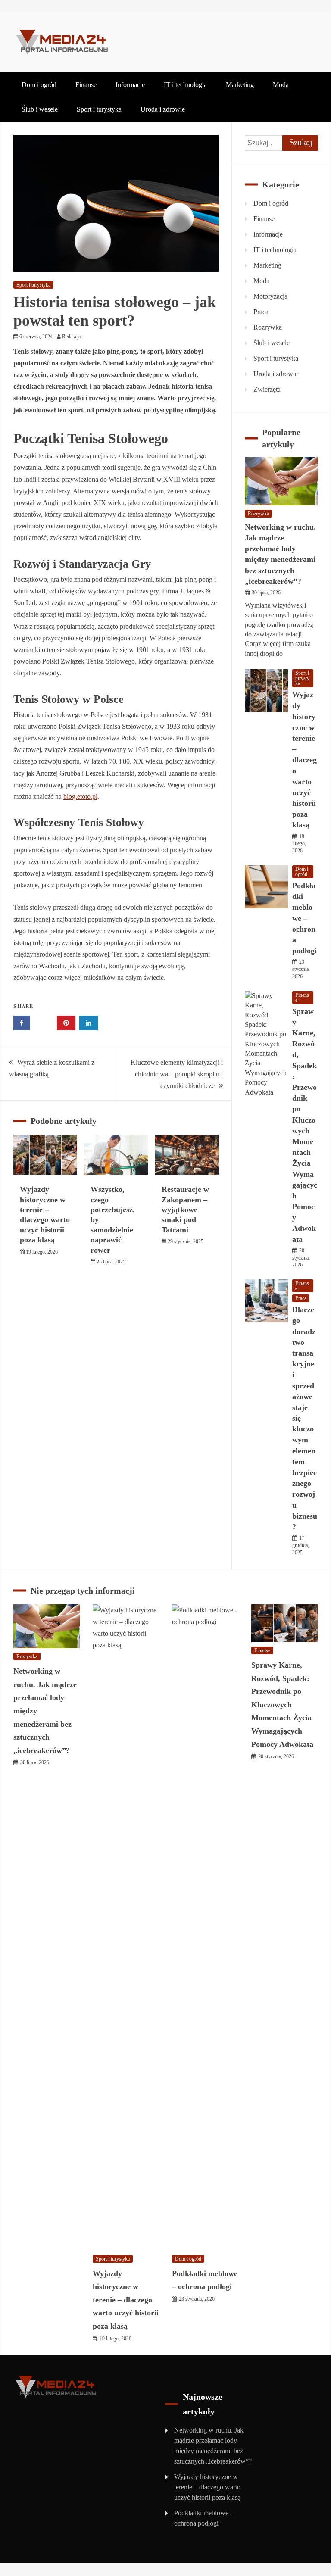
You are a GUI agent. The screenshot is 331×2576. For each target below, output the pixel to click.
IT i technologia (185, 85)
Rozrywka (268, 327)
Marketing (240, 85)
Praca (261, 312)
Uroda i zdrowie (163, 109)
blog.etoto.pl (80, 797)
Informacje (130, 85)
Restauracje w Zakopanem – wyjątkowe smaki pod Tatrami (185, 1210)
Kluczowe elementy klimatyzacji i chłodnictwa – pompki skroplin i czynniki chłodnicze (177, 1074)
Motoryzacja (270, 296)
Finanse (86, 85)
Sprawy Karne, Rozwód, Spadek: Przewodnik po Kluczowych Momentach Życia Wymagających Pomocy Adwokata (282, 1705)
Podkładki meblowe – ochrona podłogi (304, 918)
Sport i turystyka (99, 109)
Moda (281, 85)
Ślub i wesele (40, 109)
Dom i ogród (39, 85)
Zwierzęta (267, 389)
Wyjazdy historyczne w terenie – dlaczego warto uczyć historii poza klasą (304, 760)
